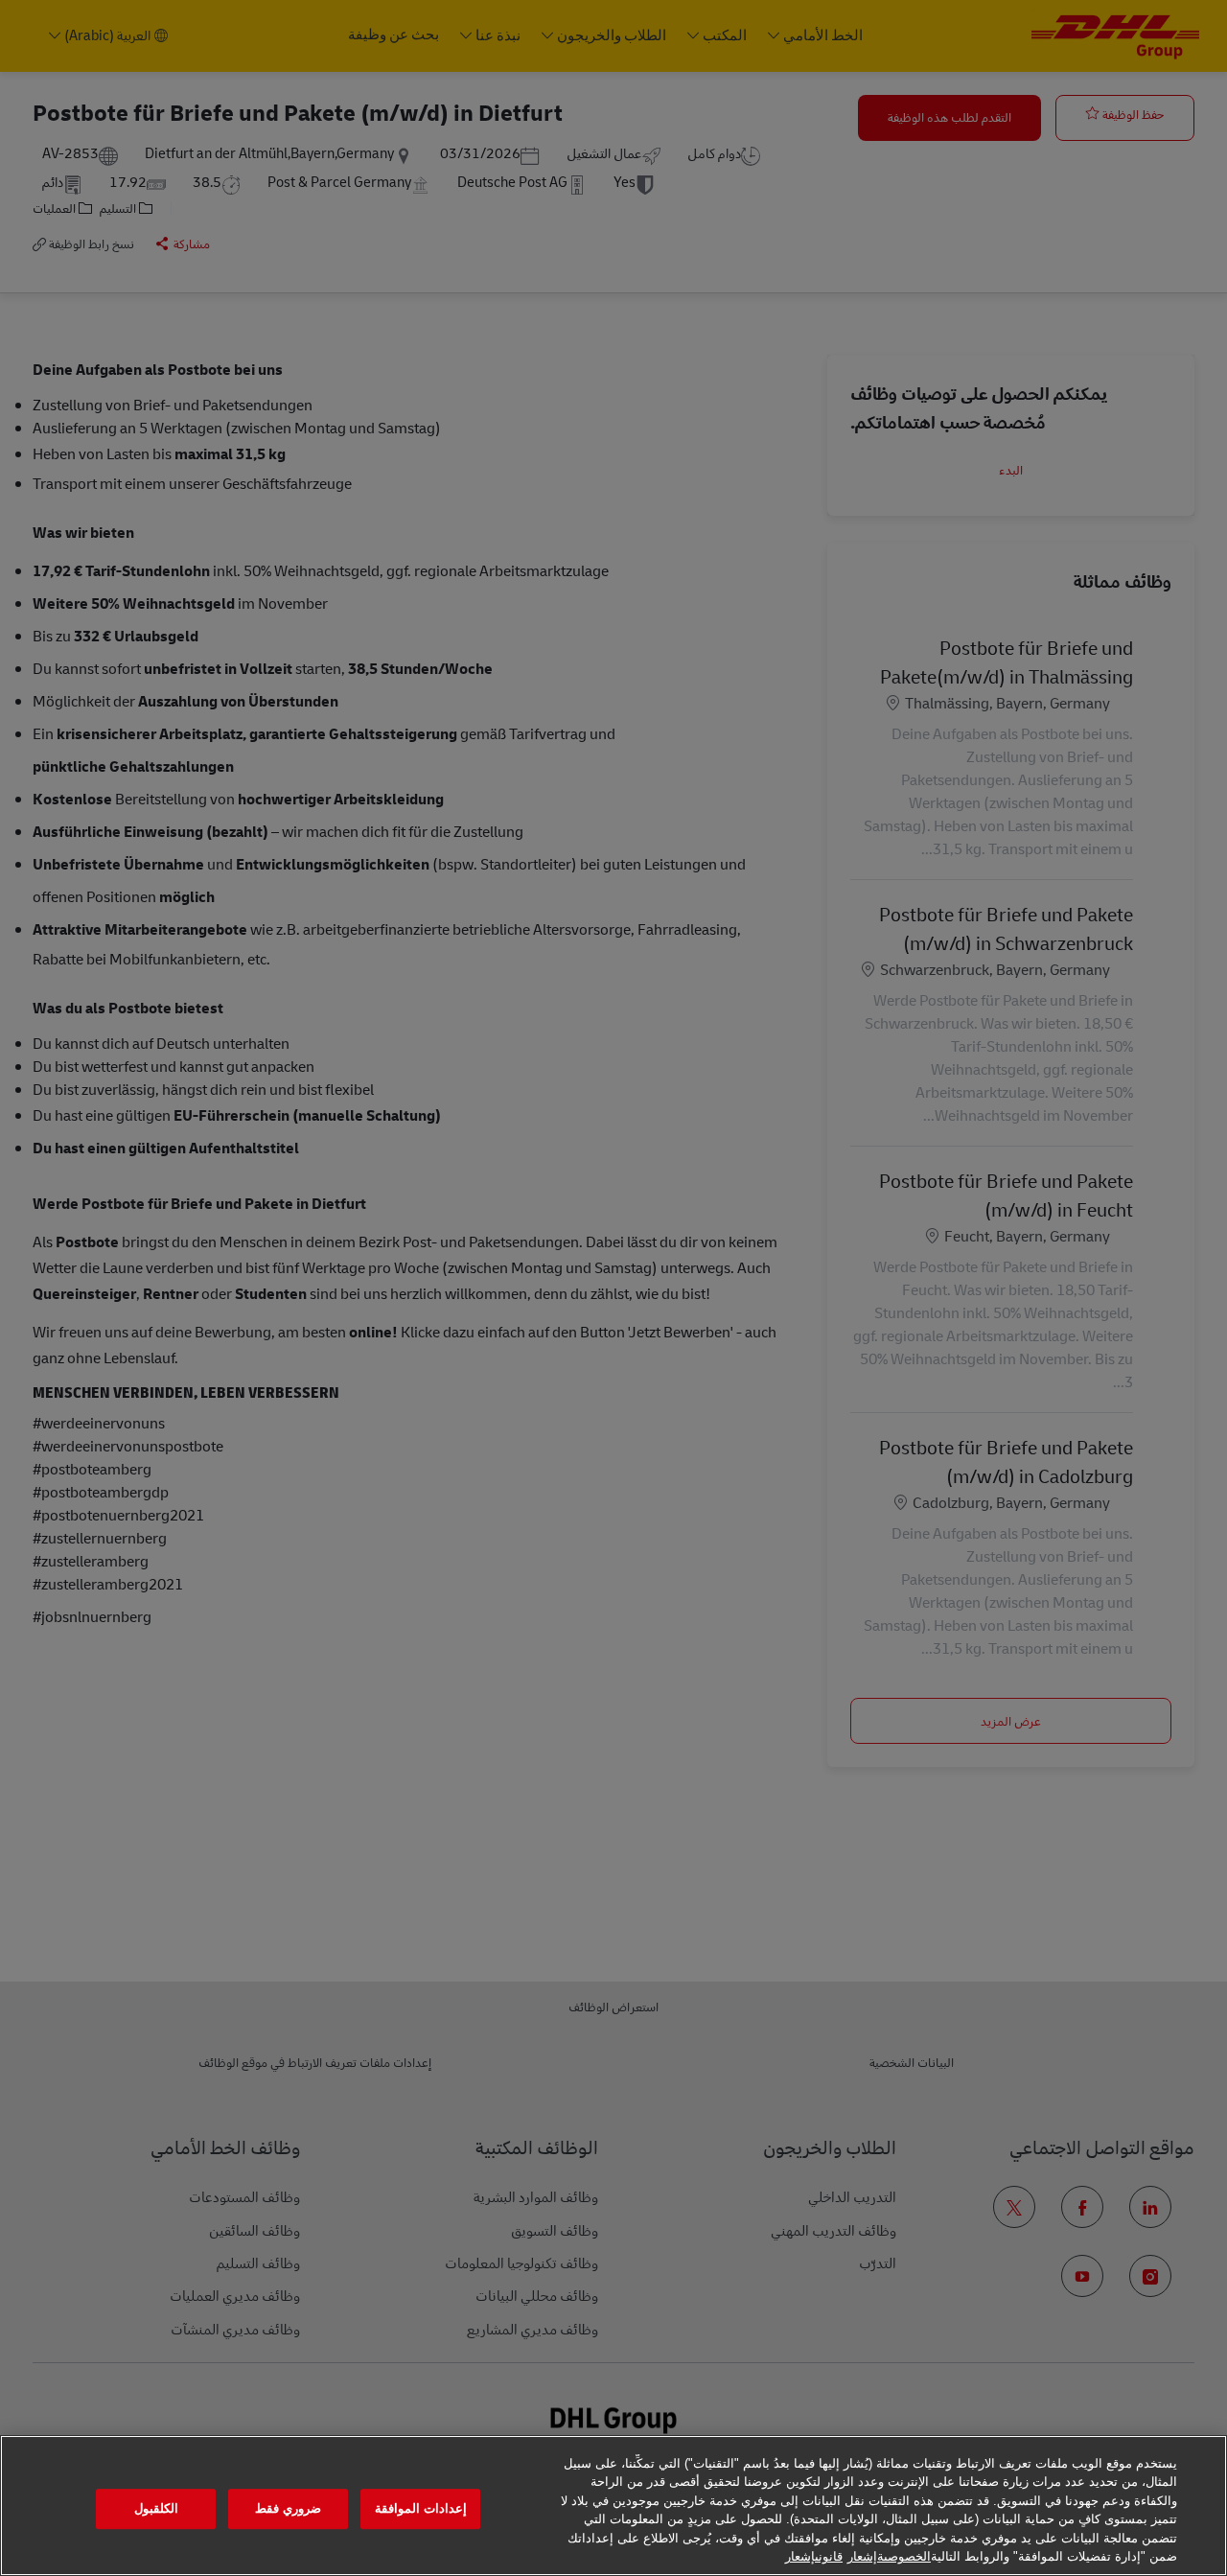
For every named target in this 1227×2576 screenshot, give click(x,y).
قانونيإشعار (814, 2556)
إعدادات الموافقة (421, 2509)
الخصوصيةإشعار (889, 2556)
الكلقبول (156, 2509)
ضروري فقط (288, 2509)
